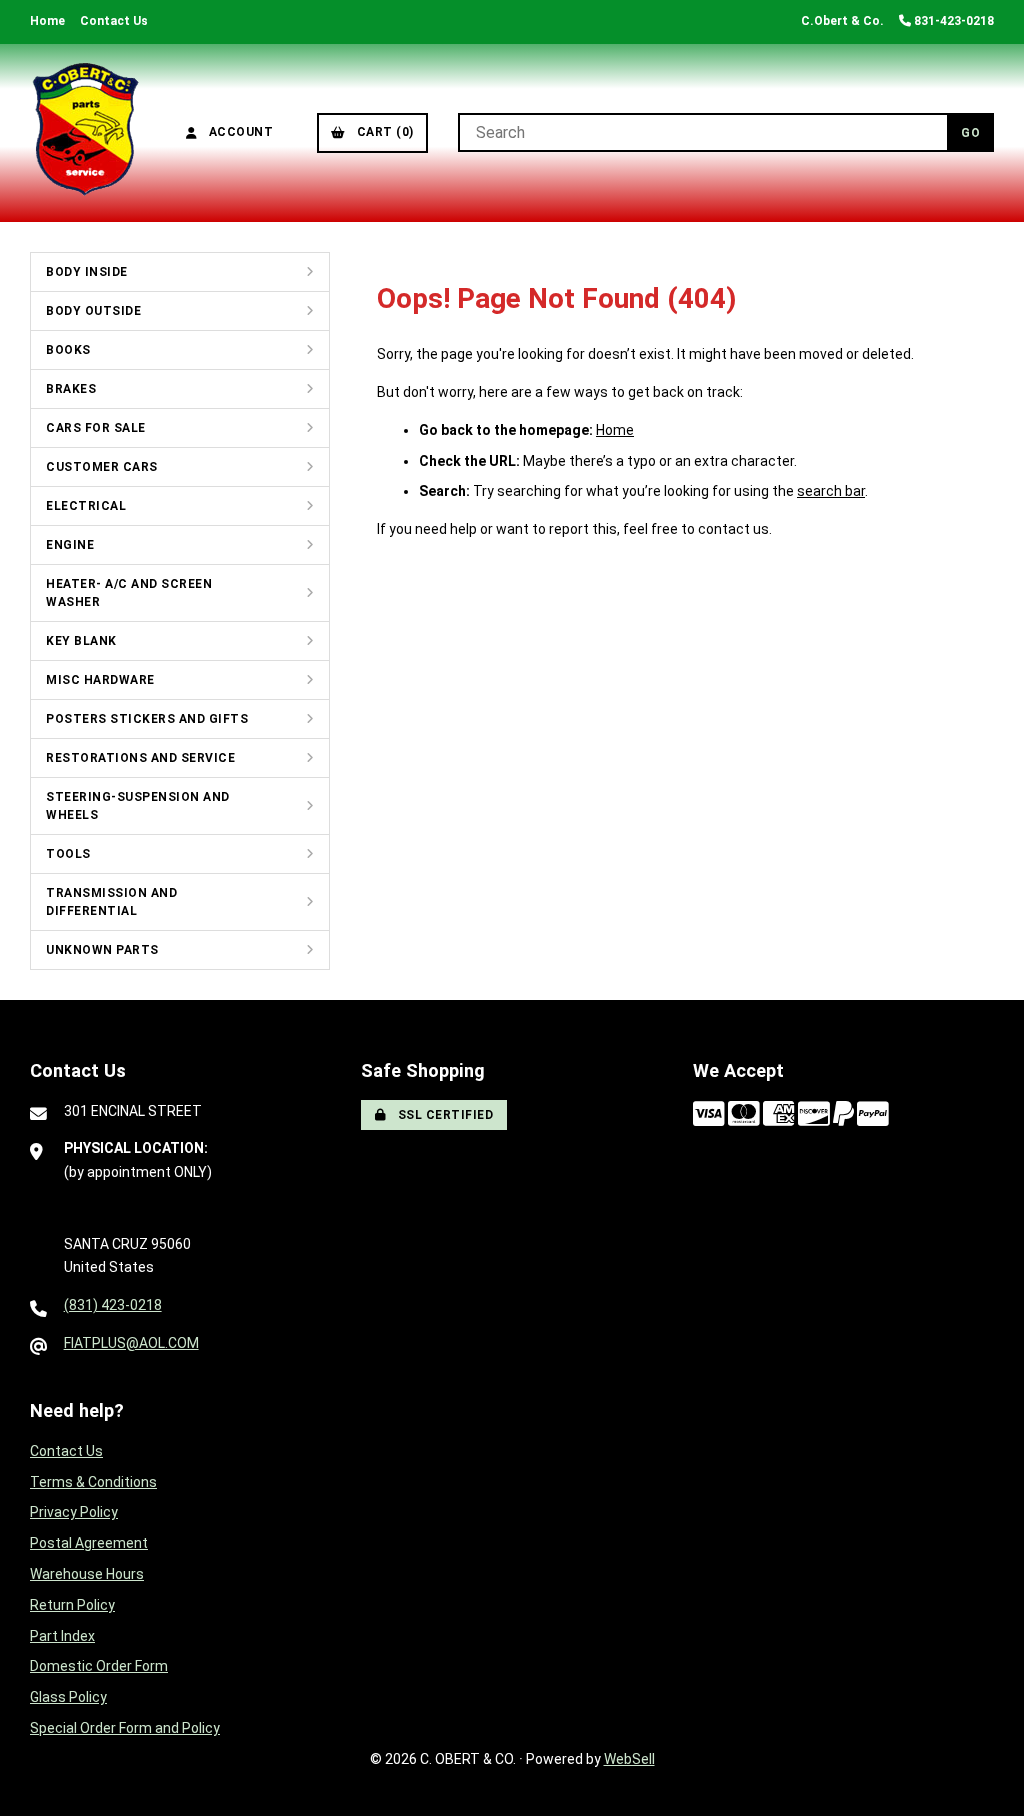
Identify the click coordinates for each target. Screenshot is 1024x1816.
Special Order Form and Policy (125, 1728)
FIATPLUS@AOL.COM (131, 1343)
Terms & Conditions (93, 1482)
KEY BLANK (81, 641)
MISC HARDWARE (100, 680)
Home (47, 21)
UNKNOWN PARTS (102, 950)
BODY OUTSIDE (93, 311)
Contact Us (114, 21)
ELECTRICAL (86, 506)
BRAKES (71, 389)
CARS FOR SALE (96, 428)
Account (238, 132)
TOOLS (68, 854)
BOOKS (68, 350)
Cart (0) (382, 132)
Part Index (62, 1636)
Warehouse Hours (87, 1574)
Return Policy (72, 1605)
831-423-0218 (952, 21)
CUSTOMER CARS (102, 467)
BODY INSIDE (87, 272)
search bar (831, 491)
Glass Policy (68, 1697)
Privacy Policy (74, 1512)
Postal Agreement (89, 1543)
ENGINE (70, 545)
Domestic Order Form (99, 1666)
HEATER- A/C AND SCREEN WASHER (129, 593)
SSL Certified (442, 1115)
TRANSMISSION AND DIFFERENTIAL (111, 902)
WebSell (629, 1759)
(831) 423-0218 (113, 1305)
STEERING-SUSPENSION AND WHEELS (138, 806)
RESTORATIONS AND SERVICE (140, 758)
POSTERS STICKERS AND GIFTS (147, 719)
